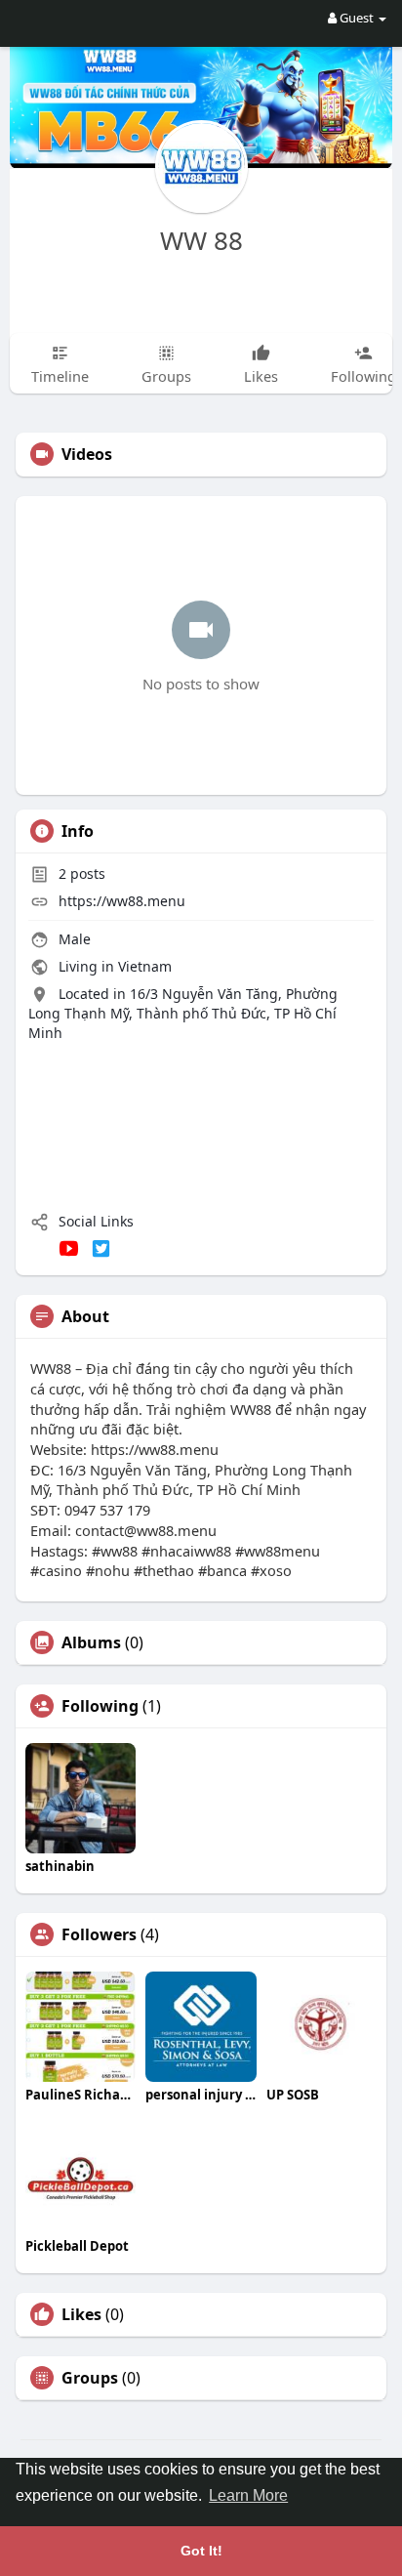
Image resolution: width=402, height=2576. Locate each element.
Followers (99, 1934)
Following (100, 1706)
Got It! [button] (201, 2551)
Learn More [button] (248, 2495)
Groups (90, 2378)
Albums (91, 1642)
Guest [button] (357, 18)
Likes (81, 2314)
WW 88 (201, 240)
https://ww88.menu (122, 901)
